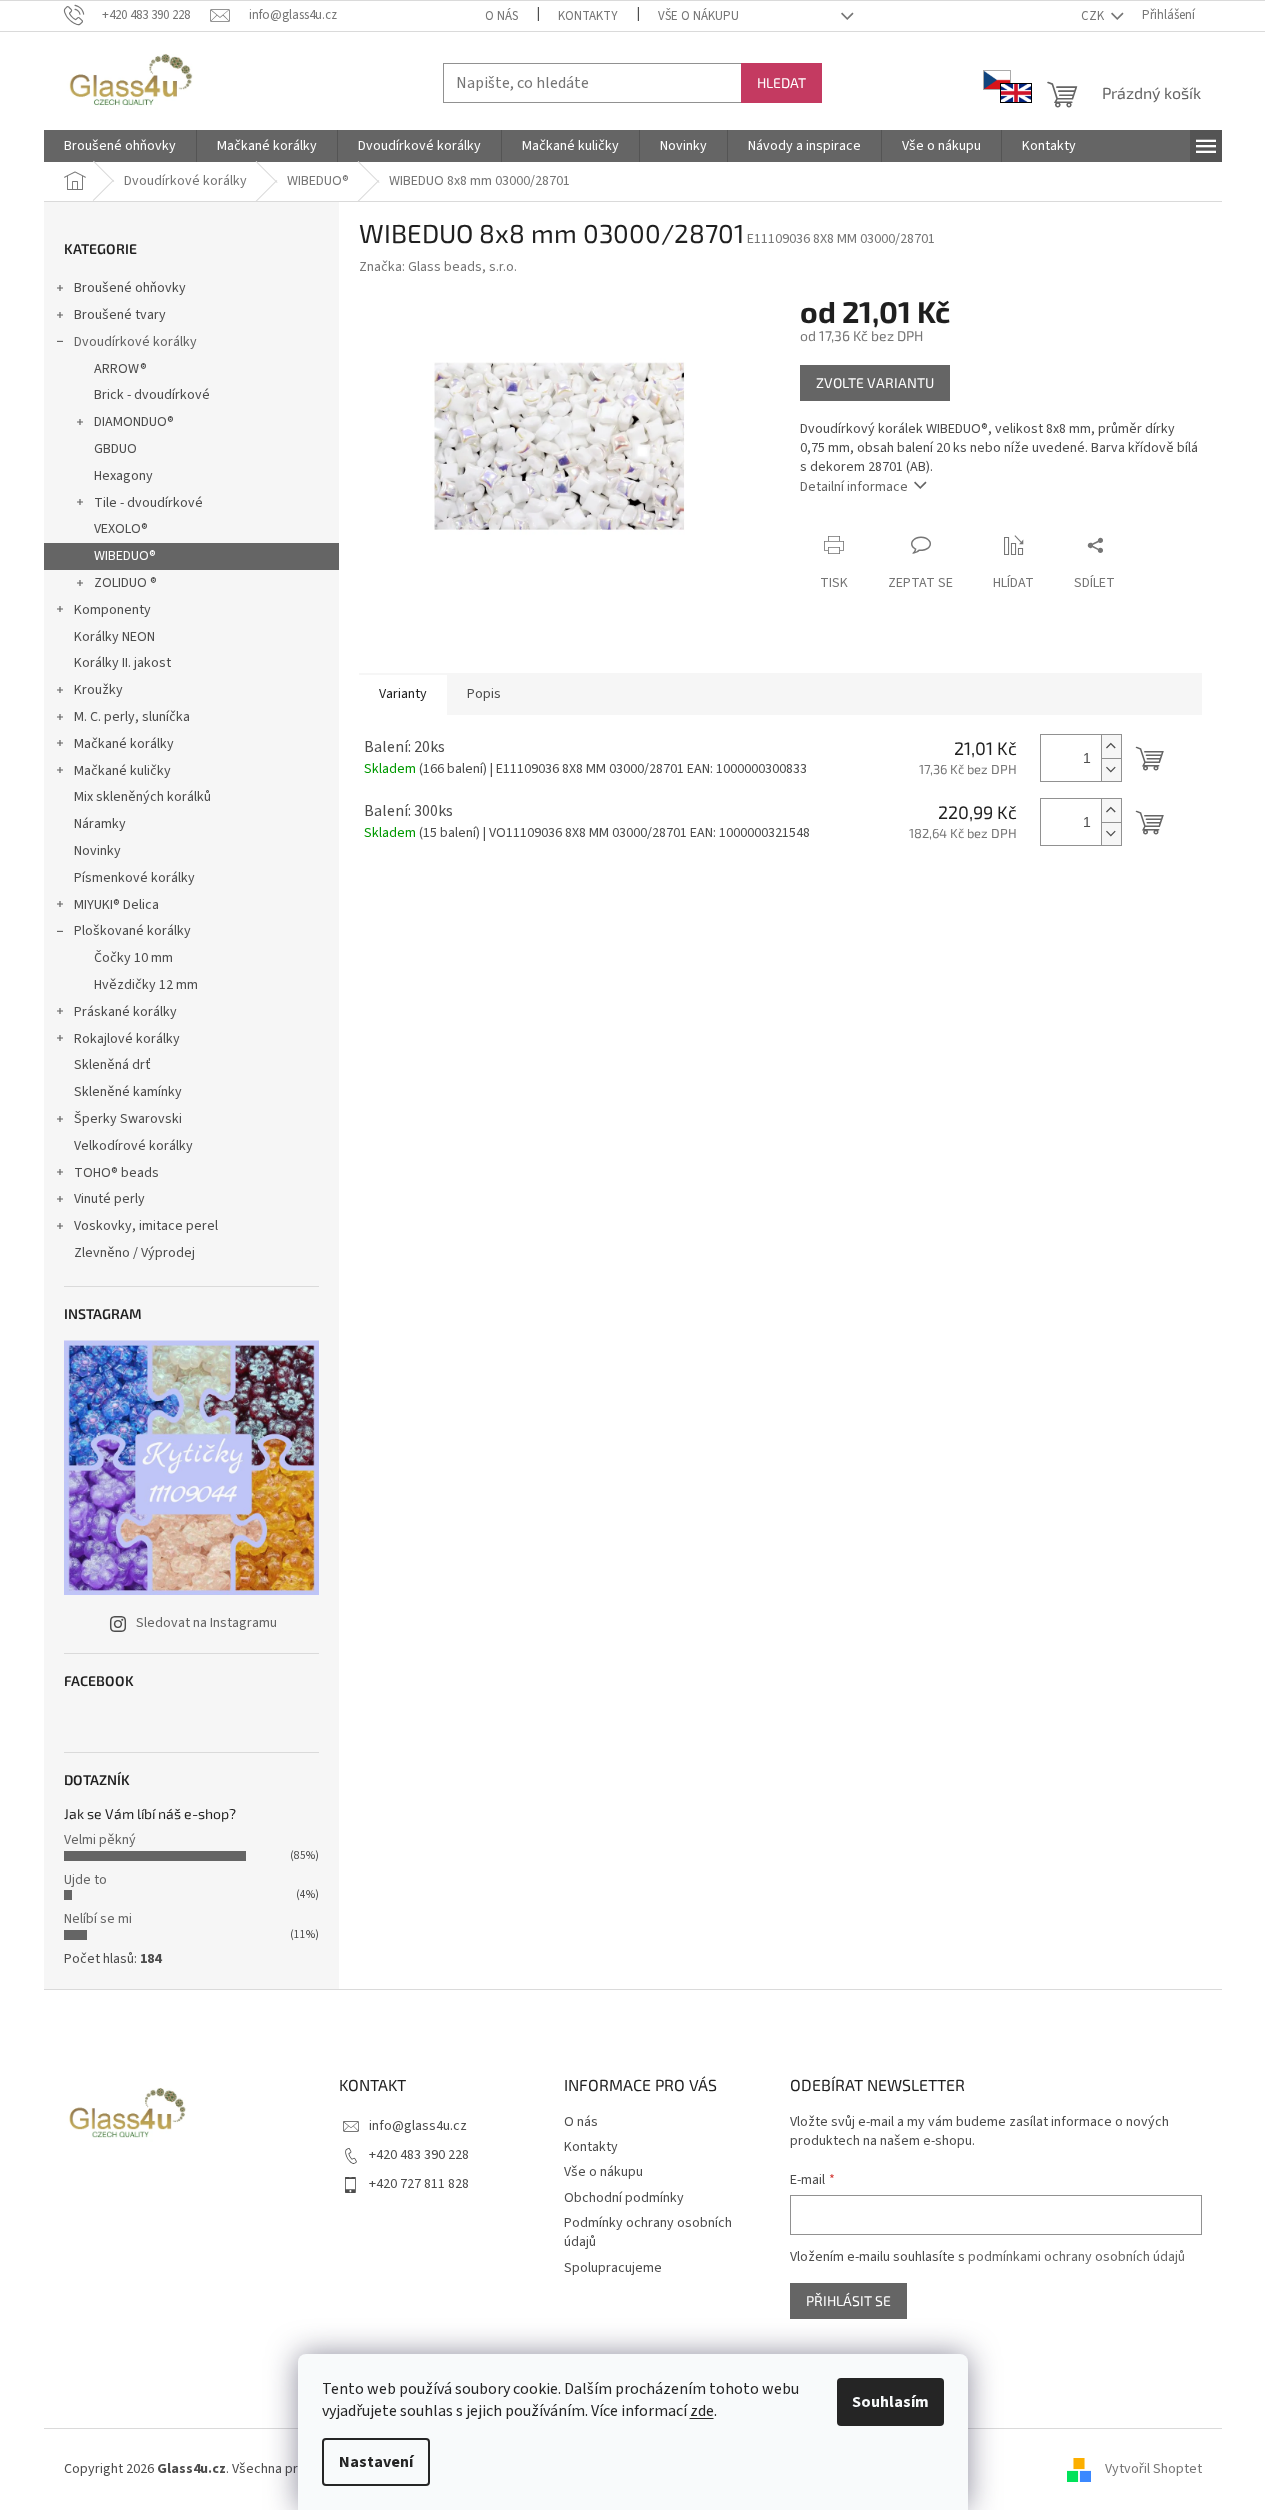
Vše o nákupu (698, 16)
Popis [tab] (484, 694)
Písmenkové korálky (134, 878)
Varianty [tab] (403, 694)
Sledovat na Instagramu (206, 1623)
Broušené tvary (120, 315)
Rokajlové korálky (127, 1039)
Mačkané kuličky (122, 771)
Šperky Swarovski (128, 1119)
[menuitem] (120, 146)
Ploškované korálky (132, 931)
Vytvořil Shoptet (1153, 2469)
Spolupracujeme (613, 2268)
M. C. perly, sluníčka (132, 717)
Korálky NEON (114, 637)
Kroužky (98, 690)
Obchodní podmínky (624, 2198)
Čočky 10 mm (133, 958)
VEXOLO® (121, 529)
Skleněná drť (112, 1065)
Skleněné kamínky (128, 1092)
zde (702, 2411)
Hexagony (123, 476)
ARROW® (120, 369)
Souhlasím (890, 2402)
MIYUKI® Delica (116, 905)
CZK (1094, 16)
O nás (501, 16)
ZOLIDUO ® (125, 583)
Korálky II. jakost (122, 663)
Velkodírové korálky (133, 1146)
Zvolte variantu (875, 382)
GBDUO (115, 449)
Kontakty (588, 16)
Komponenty (112, 610)
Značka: (438, 267)
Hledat (781, 82)
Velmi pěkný (100, 1840)
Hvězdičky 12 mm (146, 985)
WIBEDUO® (125, 556)
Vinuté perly (109, 1199)
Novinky (97, 851)
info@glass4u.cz (418, 2126)
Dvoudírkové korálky (135, 342)
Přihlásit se (848, 2300)
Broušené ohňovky (130, 288)
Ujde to (85, 1880)
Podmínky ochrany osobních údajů (648, 2232)
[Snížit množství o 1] (1111, 769)
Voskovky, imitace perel (146, 1226)
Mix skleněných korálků (142, 797)
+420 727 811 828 (419, 2184)
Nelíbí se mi (98, 1919)
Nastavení (376, 2462)
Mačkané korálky (124, 744)
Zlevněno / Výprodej (134, 1253)
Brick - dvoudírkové (152, 395)
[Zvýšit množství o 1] (1111, 746)
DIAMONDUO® (134, 422)
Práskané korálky (125, 1012)
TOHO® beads (116, 1173)
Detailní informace (854, 487)
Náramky (100, 824)
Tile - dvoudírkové (148, 503)
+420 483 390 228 (419, 2155)
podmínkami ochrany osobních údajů (1076, 2257)
